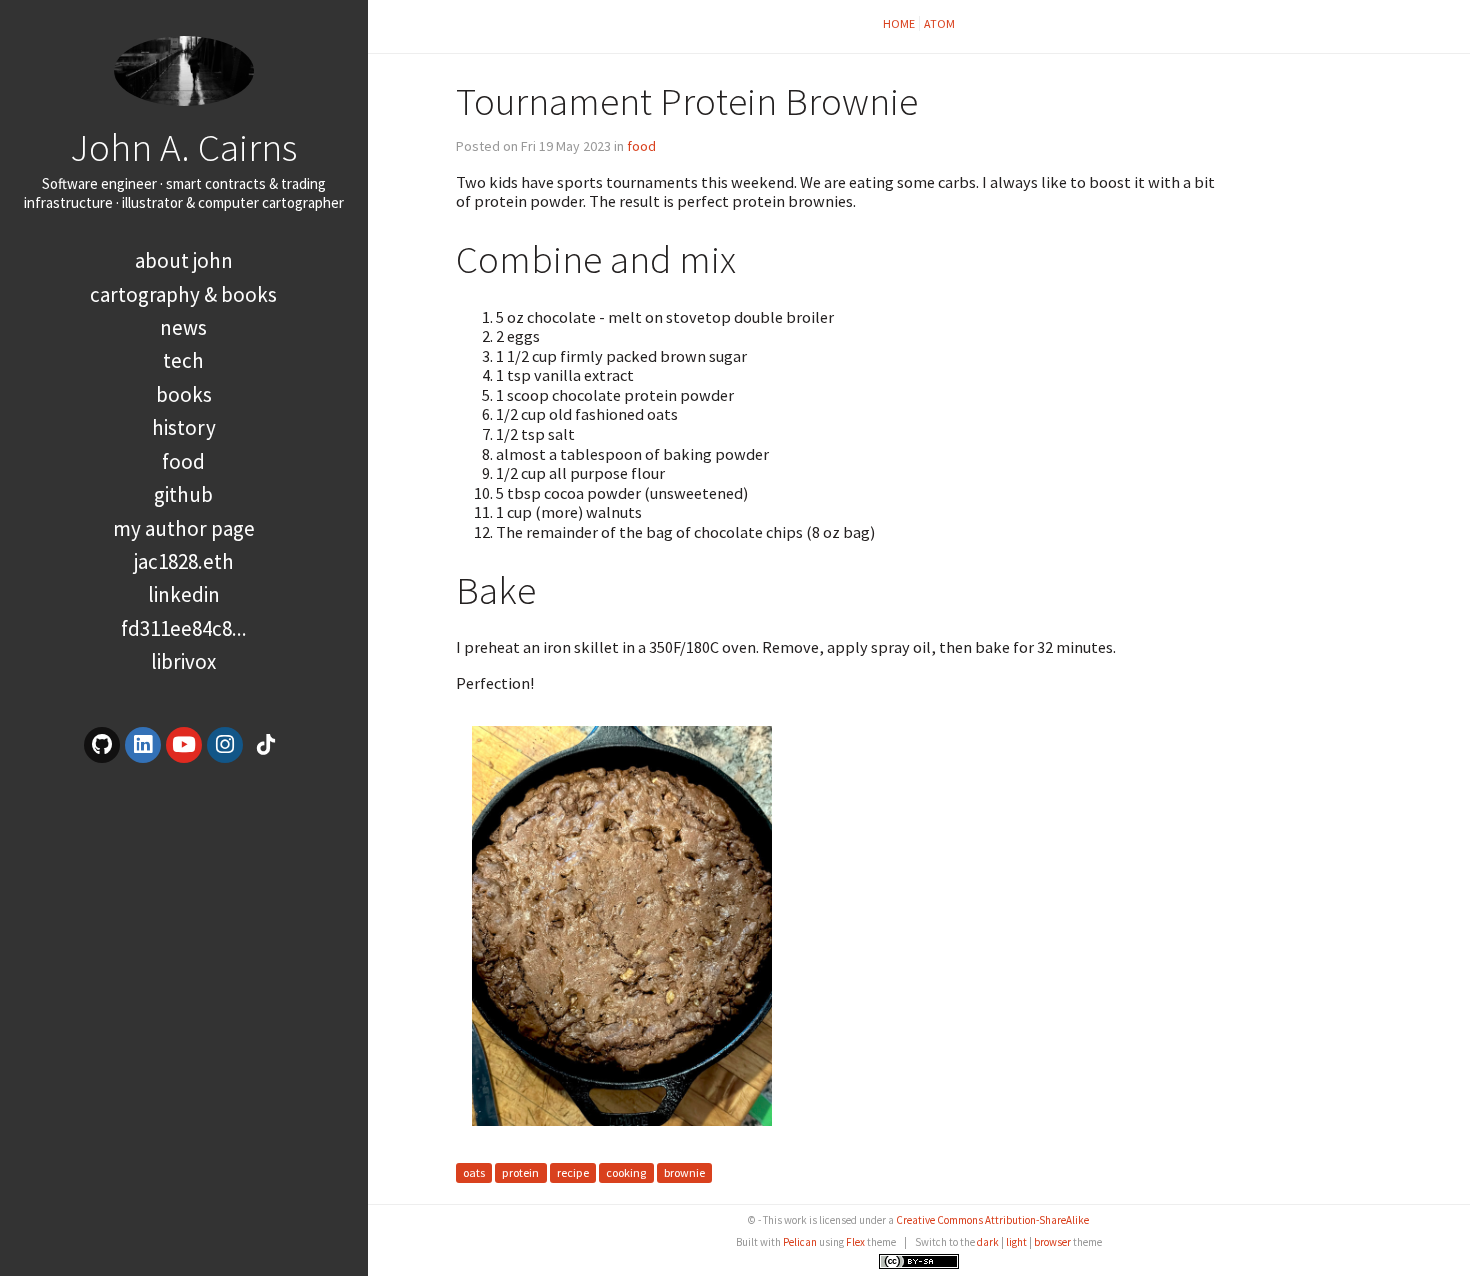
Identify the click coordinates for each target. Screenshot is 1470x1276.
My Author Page (184, 528)
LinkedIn (184, 594)
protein (520, 1173)
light (1016, 1242)
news (183, 327)
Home (899, 23)
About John (184, 260)
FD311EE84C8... (184, 628)
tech (183, 360)
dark (988, 1242)
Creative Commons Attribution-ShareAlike (992, 1220)
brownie (684, 1173)
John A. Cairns (183, 147)
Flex (855, 1242)
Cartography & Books (183, 294)
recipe (573, 1173)
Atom (939, 23)
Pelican (800, 1242)
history (184, 427)
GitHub (183, 494)
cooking (626, 1173)
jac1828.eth (184, 561)
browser (1052, 1242)
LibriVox (183, 661)
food (183, 461)
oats (474, 1173)
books (184, 394)
